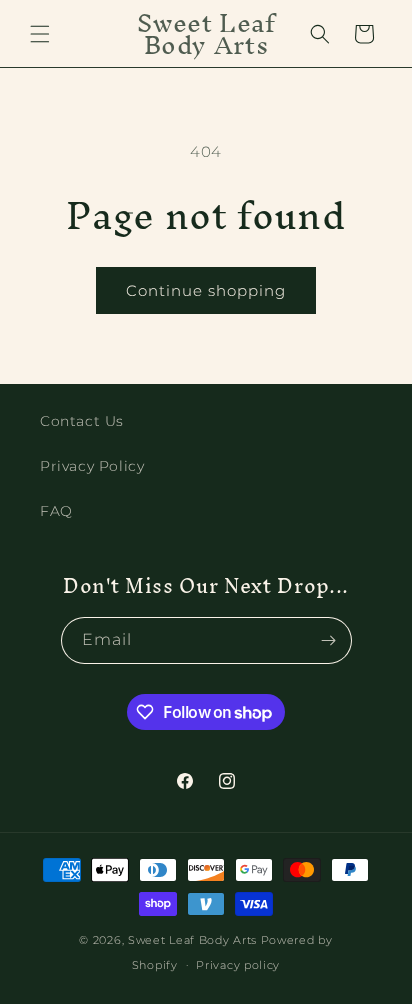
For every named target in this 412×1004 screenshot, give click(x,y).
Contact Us (82, 421)
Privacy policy (238, 965)
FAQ (56, 511)
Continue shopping (206, 290)
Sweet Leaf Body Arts (192, 940)
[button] (40, 34)
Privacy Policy (92, 466)
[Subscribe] (329, 640)
